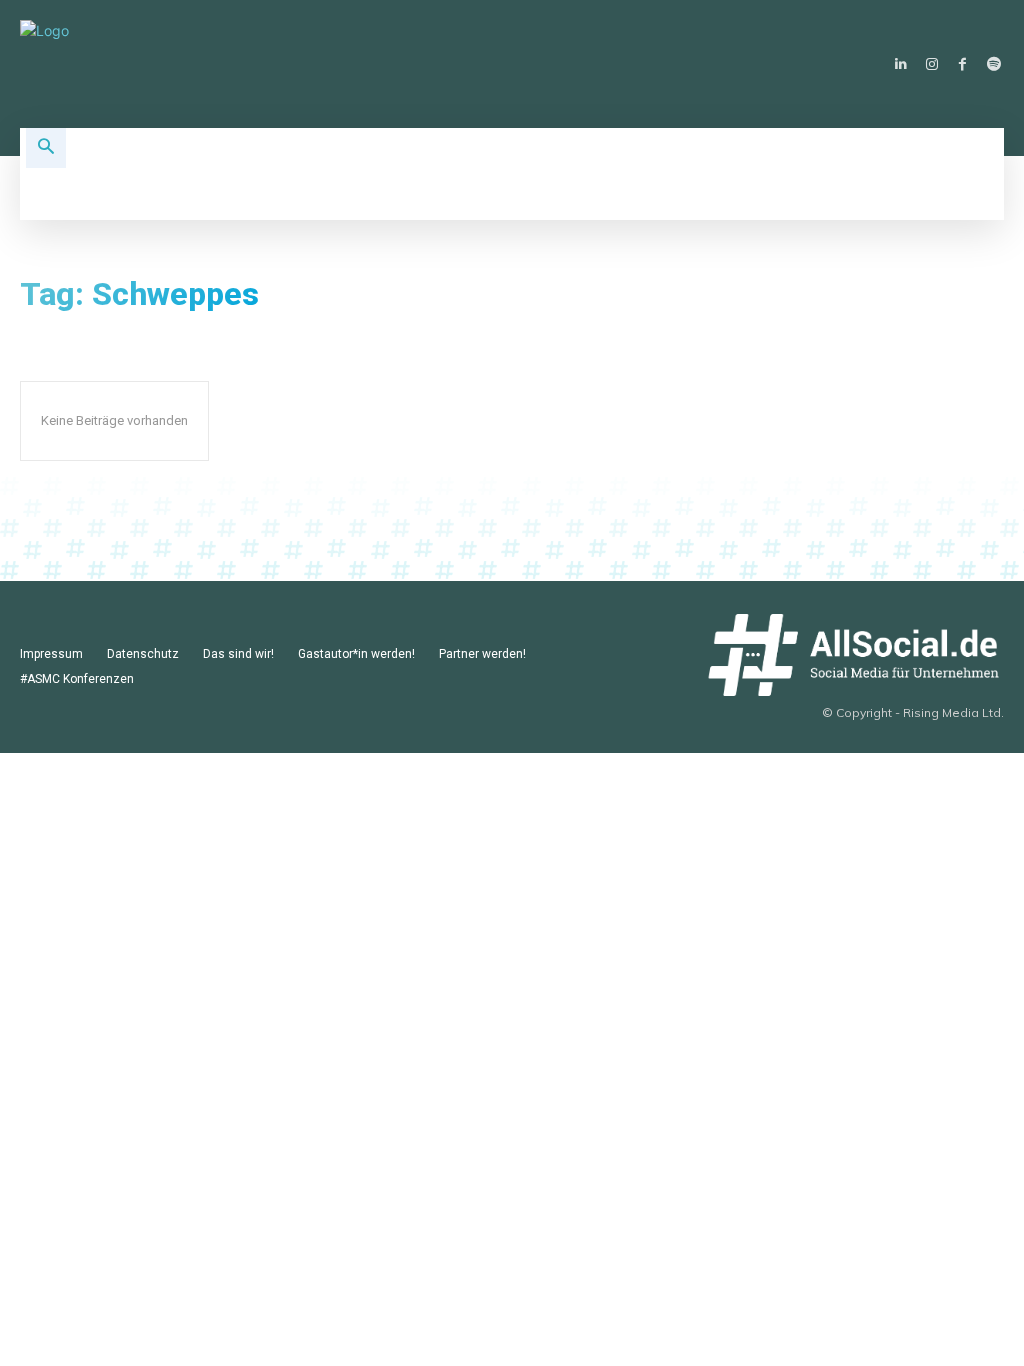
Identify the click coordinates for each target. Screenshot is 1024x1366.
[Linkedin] (900, 64)
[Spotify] (993, 64)
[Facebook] (962, 64)
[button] (46, 148)
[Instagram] (931, 64)
